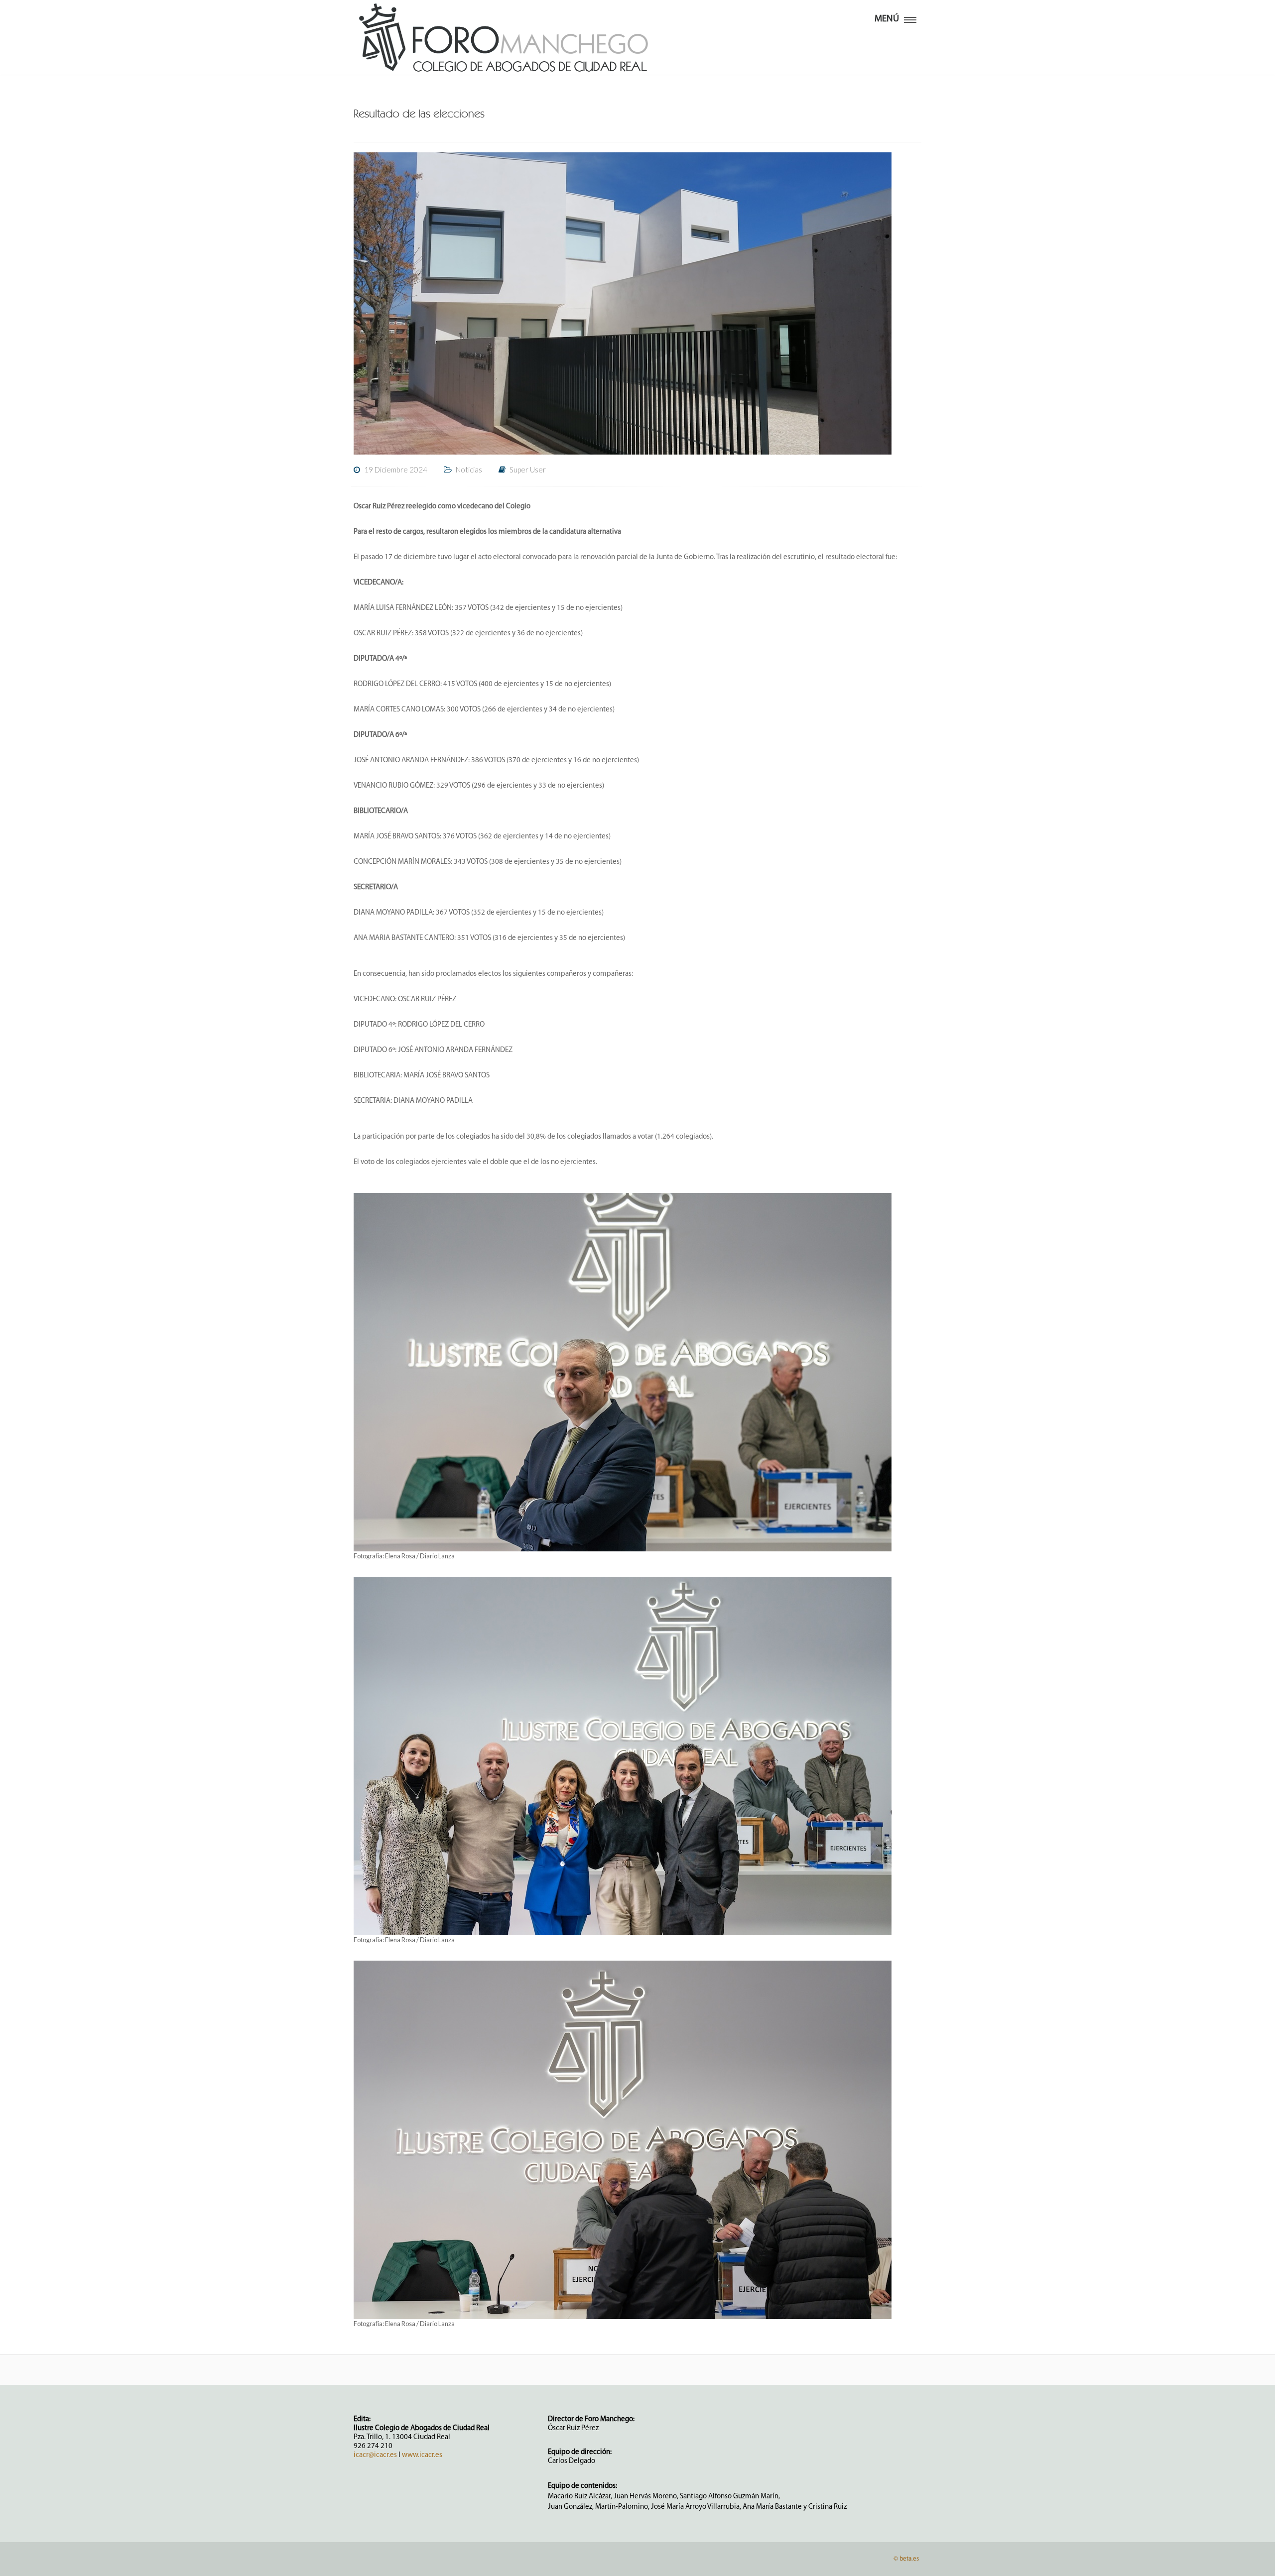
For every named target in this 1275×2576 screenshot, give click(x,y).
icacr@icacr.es (375, 2455)
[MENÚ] (910, 18)
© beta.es (906, 2559)
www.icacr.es (422, 2455)
